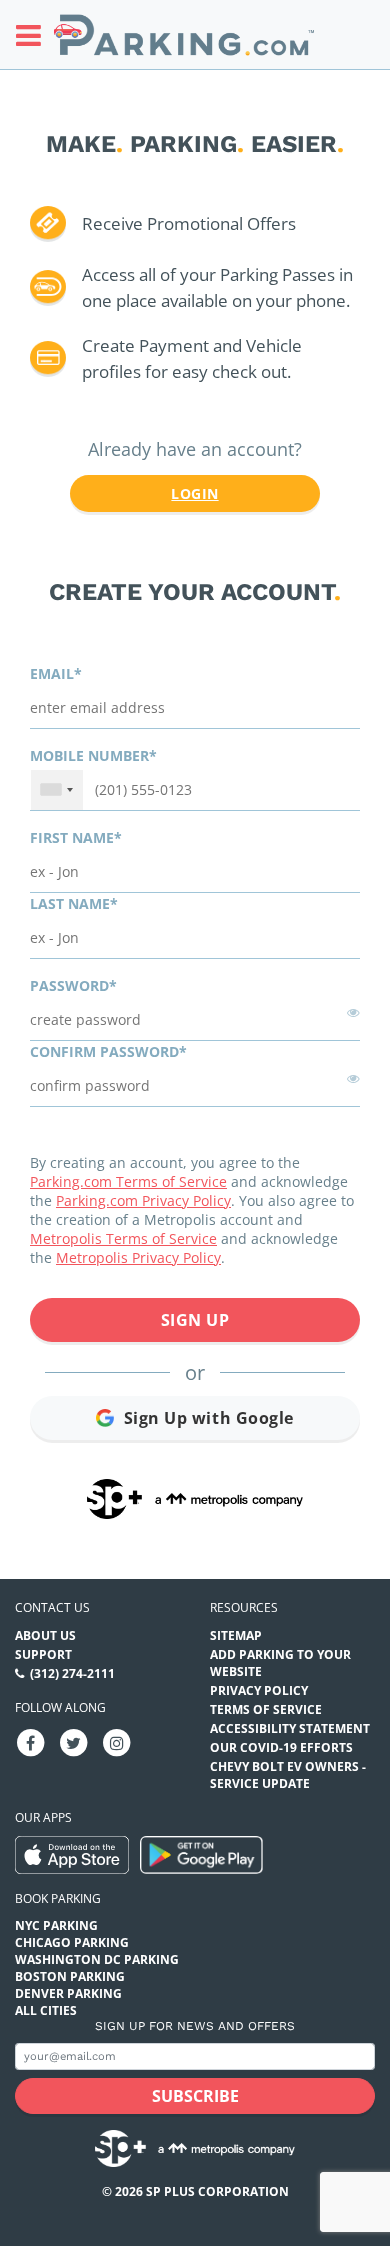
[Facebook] (31, 1741)
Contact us (52, 1607)
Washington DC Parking (97, 1959)
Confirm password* (108, 1051)
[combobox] (57, 790)
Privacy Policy (259, 1690)
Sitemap (236, 1635)
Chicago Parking (72, 1942)
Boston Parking (70, 1976)
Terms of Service (266, 1709)
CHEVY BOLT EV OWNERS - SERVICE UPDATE (288, 1775)
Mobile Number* (93, 755)
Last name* (74, 903)
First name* (76, 837)
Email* (56, 673)
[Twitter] (74, 1741)
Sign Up (195, 1320)
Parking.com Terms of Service (128, 1181)
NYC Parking (56, 1925)
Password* (73, 985)
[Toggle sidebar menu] (34, 35)
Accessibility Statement (290, 1728)
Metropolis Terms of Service (123, 1238)
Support (43, 1654)
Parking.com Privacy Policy (143, 1200)
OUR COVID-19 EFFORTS (281, 1747)
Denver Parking (68, 1993)
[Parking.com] (184, 34)
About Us (45, 1635)
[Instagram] (117, 1741)
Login (194, 493)
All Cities (46, 2010)
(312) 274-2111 (72, 1673)
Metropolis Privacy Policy (138, 1257)
